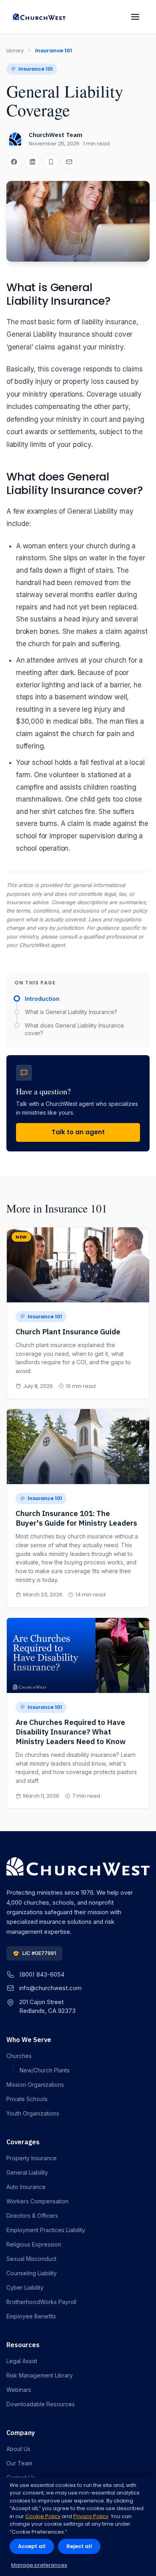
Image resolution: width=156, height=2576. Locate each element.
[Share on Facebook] (14, 162)
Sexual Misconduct (31, 2259)
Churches (19, 2056)
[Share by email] (69, 162)
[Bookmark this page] (51, 162)
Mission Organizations (35, 2085)
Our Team (19, 2463)
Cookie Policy (43, 2516)
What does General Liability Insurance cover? (74, 1029)
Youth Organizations (33, 2113)
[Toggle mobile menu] (135, 17)
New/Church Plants (45, 2070)
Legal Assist (22, 2361)
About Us (18, 2449)
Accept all (32, 2546)
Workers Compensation (37, 2201)
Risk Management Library (40, 2375)
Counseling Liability (32, 2273)
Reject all (79, 2546)
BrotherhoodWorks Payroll (41, 2302)
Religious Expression (34, 2244)
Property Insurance (32, 2158)
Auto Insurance (26, 2187)
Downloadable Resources (41, 2404)
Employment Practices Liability (46, 2230)
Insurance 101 (54, 51)
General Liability (27, 2172)
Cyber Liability (25, 2287)
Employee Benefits (31, 2316)
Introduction (42, 999)
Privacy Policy (91, 2516)
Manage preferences (39, 2565)
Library (15, 51)
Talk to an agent (78, 1132)
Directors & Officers (32, 2216)
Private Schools (27, 2099)
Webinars (19, 2390)
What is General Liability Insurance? (71, 1012)
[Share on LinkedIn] (32, 162)
